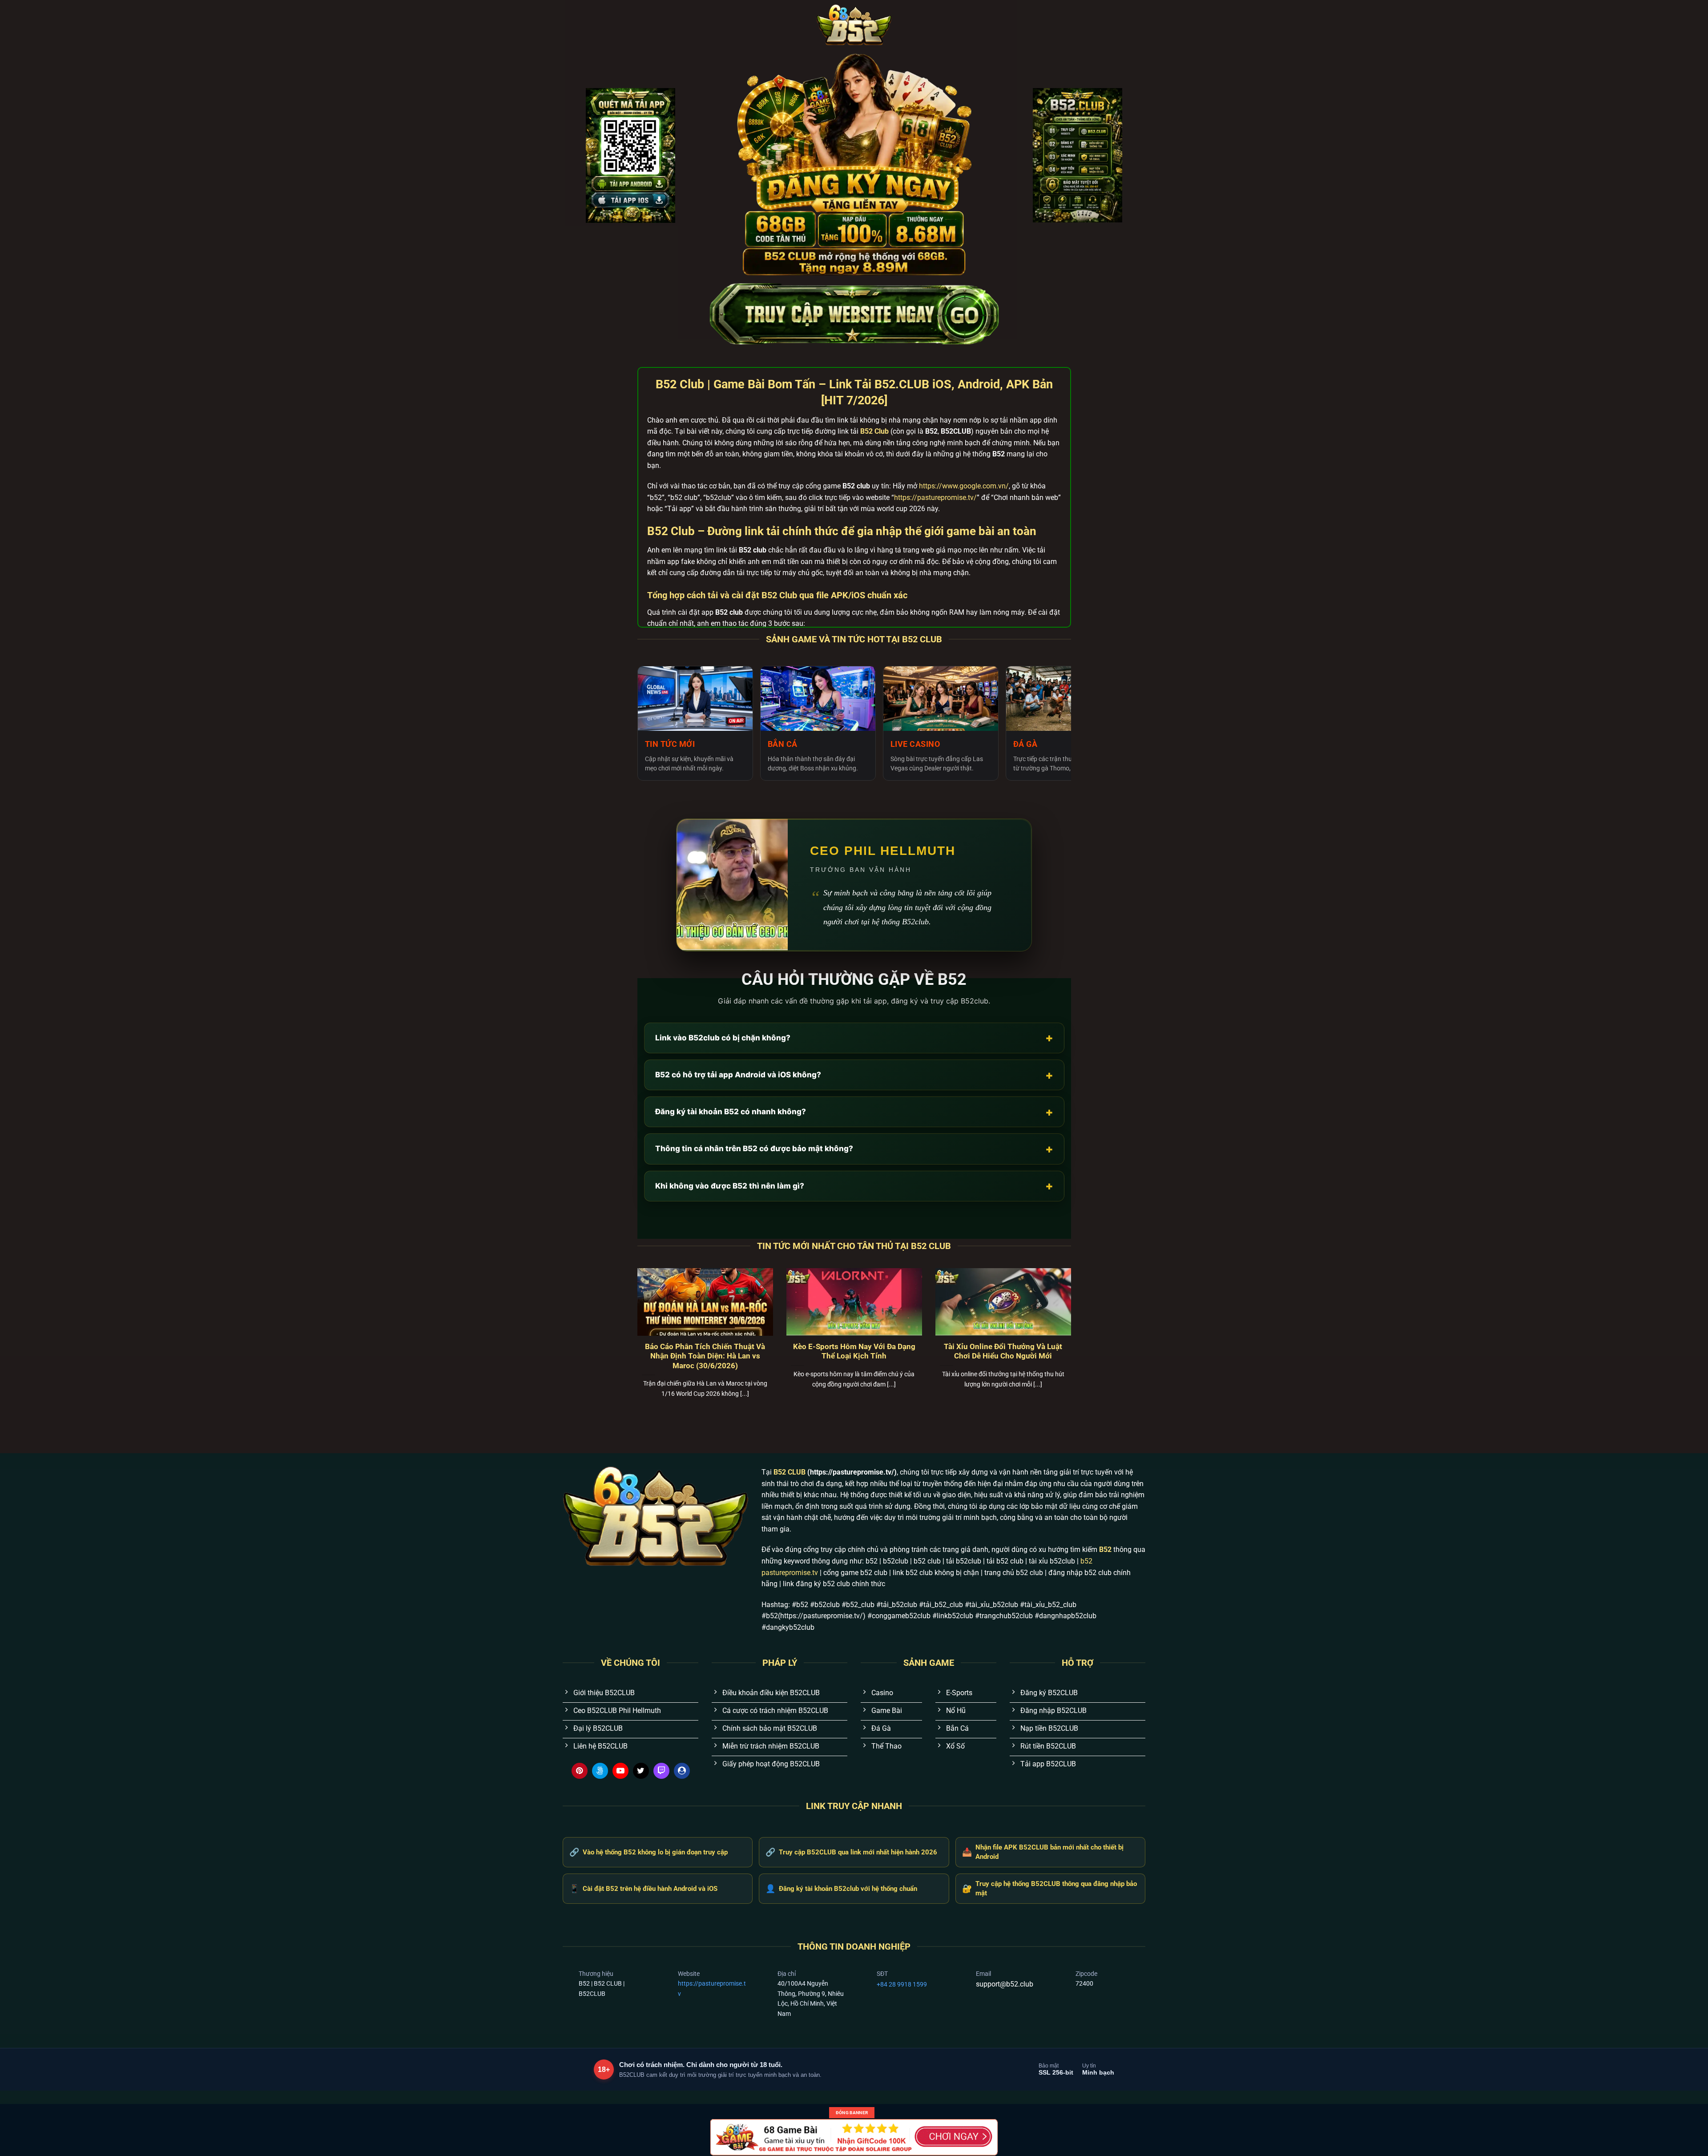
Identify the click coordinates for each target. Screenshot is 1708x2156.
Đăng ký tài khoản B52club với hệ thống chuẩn (841, 1888)
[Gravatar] (682, 1771)
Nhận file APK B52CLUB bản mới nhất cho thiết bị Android (1043, 1852)
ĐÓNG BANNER (852, 2113)
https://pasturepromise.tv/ (935, 498)
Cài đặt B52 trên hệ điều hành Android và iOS (643, 1888)
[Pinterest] (580, 1771)
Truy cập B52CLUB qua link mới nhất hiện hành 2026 (851, 1852)
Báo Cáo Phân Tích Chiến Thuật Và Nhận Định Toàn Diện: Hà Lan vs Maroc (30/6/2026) (705, 1356)
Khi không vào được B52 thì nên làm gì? (854, 1186)
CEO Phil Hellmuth (883, 851)
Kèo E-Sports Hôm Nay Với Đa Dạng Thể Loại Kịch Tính (854, 1352)
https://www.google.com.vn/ (964, 486)
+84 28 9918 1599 (902, 1984)
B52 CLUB (790, 1472)
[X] (641, 1771)
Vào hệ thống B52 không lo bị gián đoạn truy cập (649, 1852)
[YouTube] (620, 1771)
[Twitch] (661, 1771)
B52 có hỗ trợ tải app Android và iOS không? (854, 1075)
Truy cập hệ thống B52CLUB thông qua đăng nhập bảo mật (1049, 1888)
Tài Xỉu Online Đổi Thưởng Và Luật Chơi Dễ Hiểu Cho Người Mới (1003, 1352)
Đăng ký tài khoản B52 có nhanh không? (854, 1112)
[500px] (600, 1771)
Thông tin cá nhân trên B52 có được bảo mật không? (854, 1149)
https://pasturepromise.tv (712, 1988)
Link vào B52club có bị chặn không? (854, 1038)
